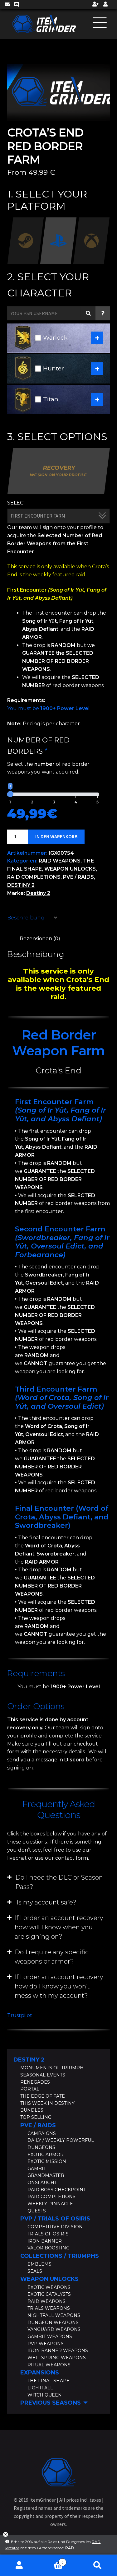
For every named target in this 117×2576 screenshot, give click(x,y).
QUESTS (37, 2211)
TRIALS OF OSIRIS (48, 2234)
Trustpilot (20, 2015)
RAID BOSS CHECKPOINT (57, 2190)
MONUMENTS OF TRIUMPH (52, 2068)
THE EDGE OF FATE (43, 2096)
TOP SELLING (36, 2117)
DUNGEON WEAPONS (53, 2323)
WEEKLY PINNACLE (50, 2204)
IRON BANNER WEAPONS (58, 2350)
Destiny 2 (38, 893)
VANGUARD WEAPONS (54, 2329)
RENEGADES (35, 2082)
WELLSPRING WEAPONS (57, 2358)
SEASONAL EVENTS (43, 2075)
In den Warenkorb (56, 836)
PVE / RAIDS (78, 877)
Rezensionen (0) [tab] (40, 939)
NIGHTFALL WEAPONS (54, 2315)
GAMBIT (37, 2169)
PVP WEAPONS (46, 2344)
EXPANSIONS (40, 2373)
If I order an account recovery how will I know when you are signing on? (59, 1927)
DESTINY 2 (21, 885)
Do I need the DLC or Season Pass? (59, 1882)
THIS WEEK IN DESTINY (47, 2103)
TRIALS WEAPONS (49, 2308)
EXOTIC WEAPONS (49, 2287)
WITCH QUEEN (45, 2395)
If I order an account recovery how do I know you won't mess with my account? (59, 1986)
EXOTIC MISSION (47, 2161)
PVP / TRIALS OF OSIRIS (55, 2219)
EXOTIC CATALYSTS (49, 2294)
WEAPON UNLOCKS (70, 869)
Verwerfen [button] (6, 2537)
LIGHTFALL (40, 2388)
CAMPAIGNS (42, 2133)
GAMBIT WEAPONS (50, 2337)
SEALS (35, 2271)
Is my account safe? (46, 1902)
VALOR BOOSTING (49, 2248)
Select (17, 503)
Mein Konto (19, 2565)
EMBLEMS (39, 2264)
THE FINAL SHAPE (49, 2381)
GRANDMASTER (46, 2175)
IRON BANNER (45, 2241)
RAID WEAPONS (60, 861)
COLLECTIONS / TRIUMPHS (60, 2256)
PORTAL (30, 2089)
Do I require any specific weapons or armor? (52, 1957)
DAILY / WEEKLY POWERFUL (61, 2140)
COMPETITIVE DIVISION (55, 2227)
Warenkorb (51, 2560)
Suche (97, 2565)
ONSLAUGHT (42, 2183)
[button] (59, 1882)
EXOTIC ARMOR (46, 2155)
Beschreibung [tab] (26, 918)
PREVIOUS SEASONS (51, 2403)
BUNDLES (32, 2110)
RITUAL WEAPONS (49, 2365)
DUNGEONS (41, 2147)
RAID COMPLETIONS (34, 877)
